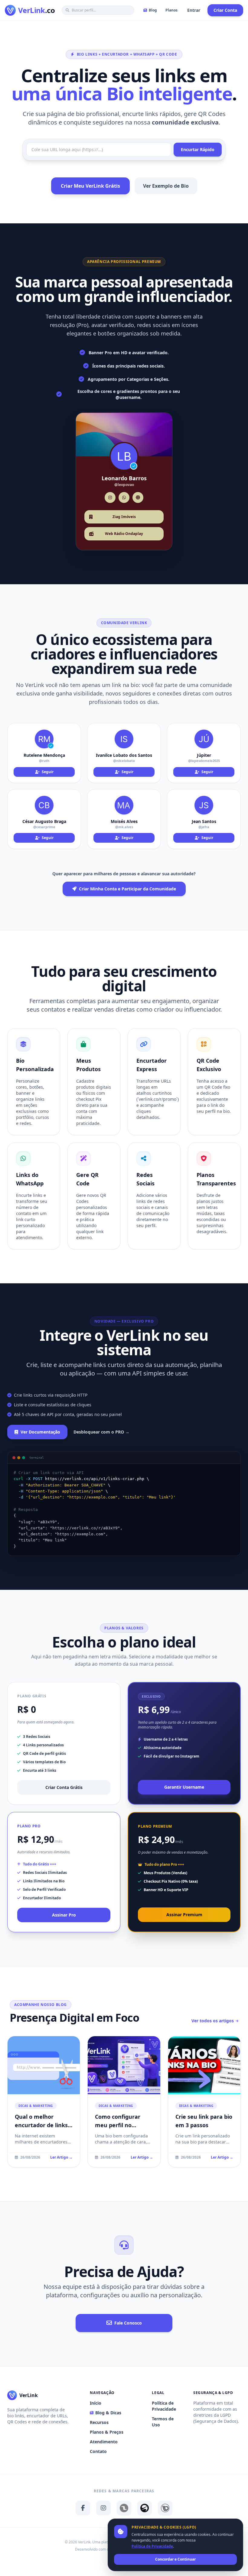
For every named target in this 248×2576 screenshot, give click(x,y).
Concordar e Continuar (175, 2559)
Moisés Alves (124, 821)
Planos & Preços (107, 2432)
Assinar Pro (64, 1915)
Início (96, 2403)
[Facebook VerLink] (83, 2508)
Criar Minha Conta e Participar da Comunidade (127, 889)
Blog (153, 10)
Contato (98, 2451)
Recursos (99, 2422)
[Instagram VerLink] (103, 2508)
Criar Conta (225, 10)
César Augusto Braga (44, 821)
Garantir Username (184, 1787)
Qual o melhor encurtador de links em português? (41, 2125)
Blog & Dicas (108, 2413)
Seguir (47, 772)
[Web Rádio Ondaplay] (145, 2508)
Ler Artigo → (61, 2157)
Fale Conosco (128, 2323)
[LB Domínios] (165, 2508)
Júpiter (204, 755)
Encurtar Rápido (198, 149)
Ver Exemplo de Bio (166, 186)
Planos (171, 10)
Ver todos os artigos (213, 2021)
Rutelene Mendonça (44, 755)
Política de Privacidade (164, 2406)
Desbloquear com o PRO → (101, 1432)
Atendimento (104, 2442)
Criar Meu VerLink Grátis (90, 186)
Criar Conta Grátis (64, 1787)
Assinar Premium (184, 1915)
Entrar (194, 10)
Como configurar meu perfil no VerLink (118, 2125)
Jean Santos (204, 821)
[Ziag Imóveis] (124, 2508)
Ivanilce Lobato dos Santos (124, 755)
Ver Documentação (40, 1432)
